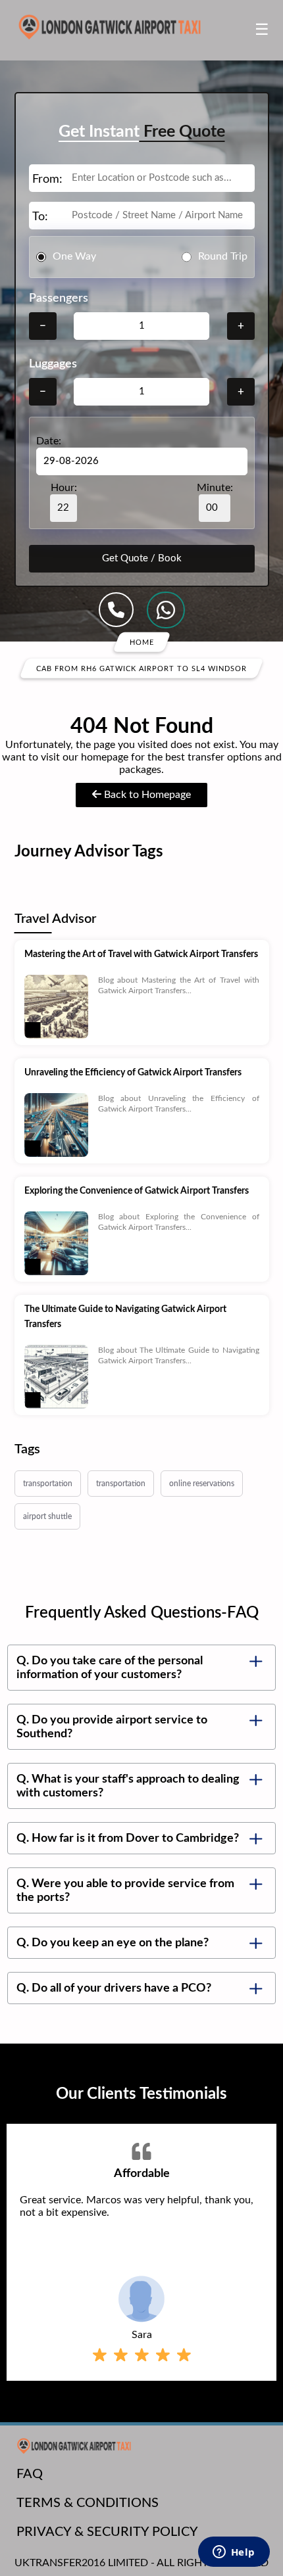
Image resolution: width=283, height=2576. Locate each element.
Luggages (53, 364)
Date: (49, 441)
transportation (48, 1484)
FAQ (30, 2474)
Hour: (64, 488)
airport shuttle (47, 1516)
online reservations (202, 1484)
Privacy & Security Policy (107, 2532)
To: (40, 217)
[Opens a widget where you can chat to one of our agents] (234, 2553)
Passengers (59, 298)
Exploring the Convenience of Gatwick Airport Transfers (137, 1191)
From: (47, 179)
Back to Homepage (146, 795)
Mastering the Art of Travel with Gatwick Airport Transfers (141, 954)
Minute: (215, 488)
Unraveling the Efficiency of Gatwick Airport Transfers (133, 1073)
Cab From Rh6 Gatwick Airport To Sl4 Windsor (141, 668)
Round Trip (223, 256)
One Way (74, 256)
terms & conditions (88, 2503)
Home (142, 642)
